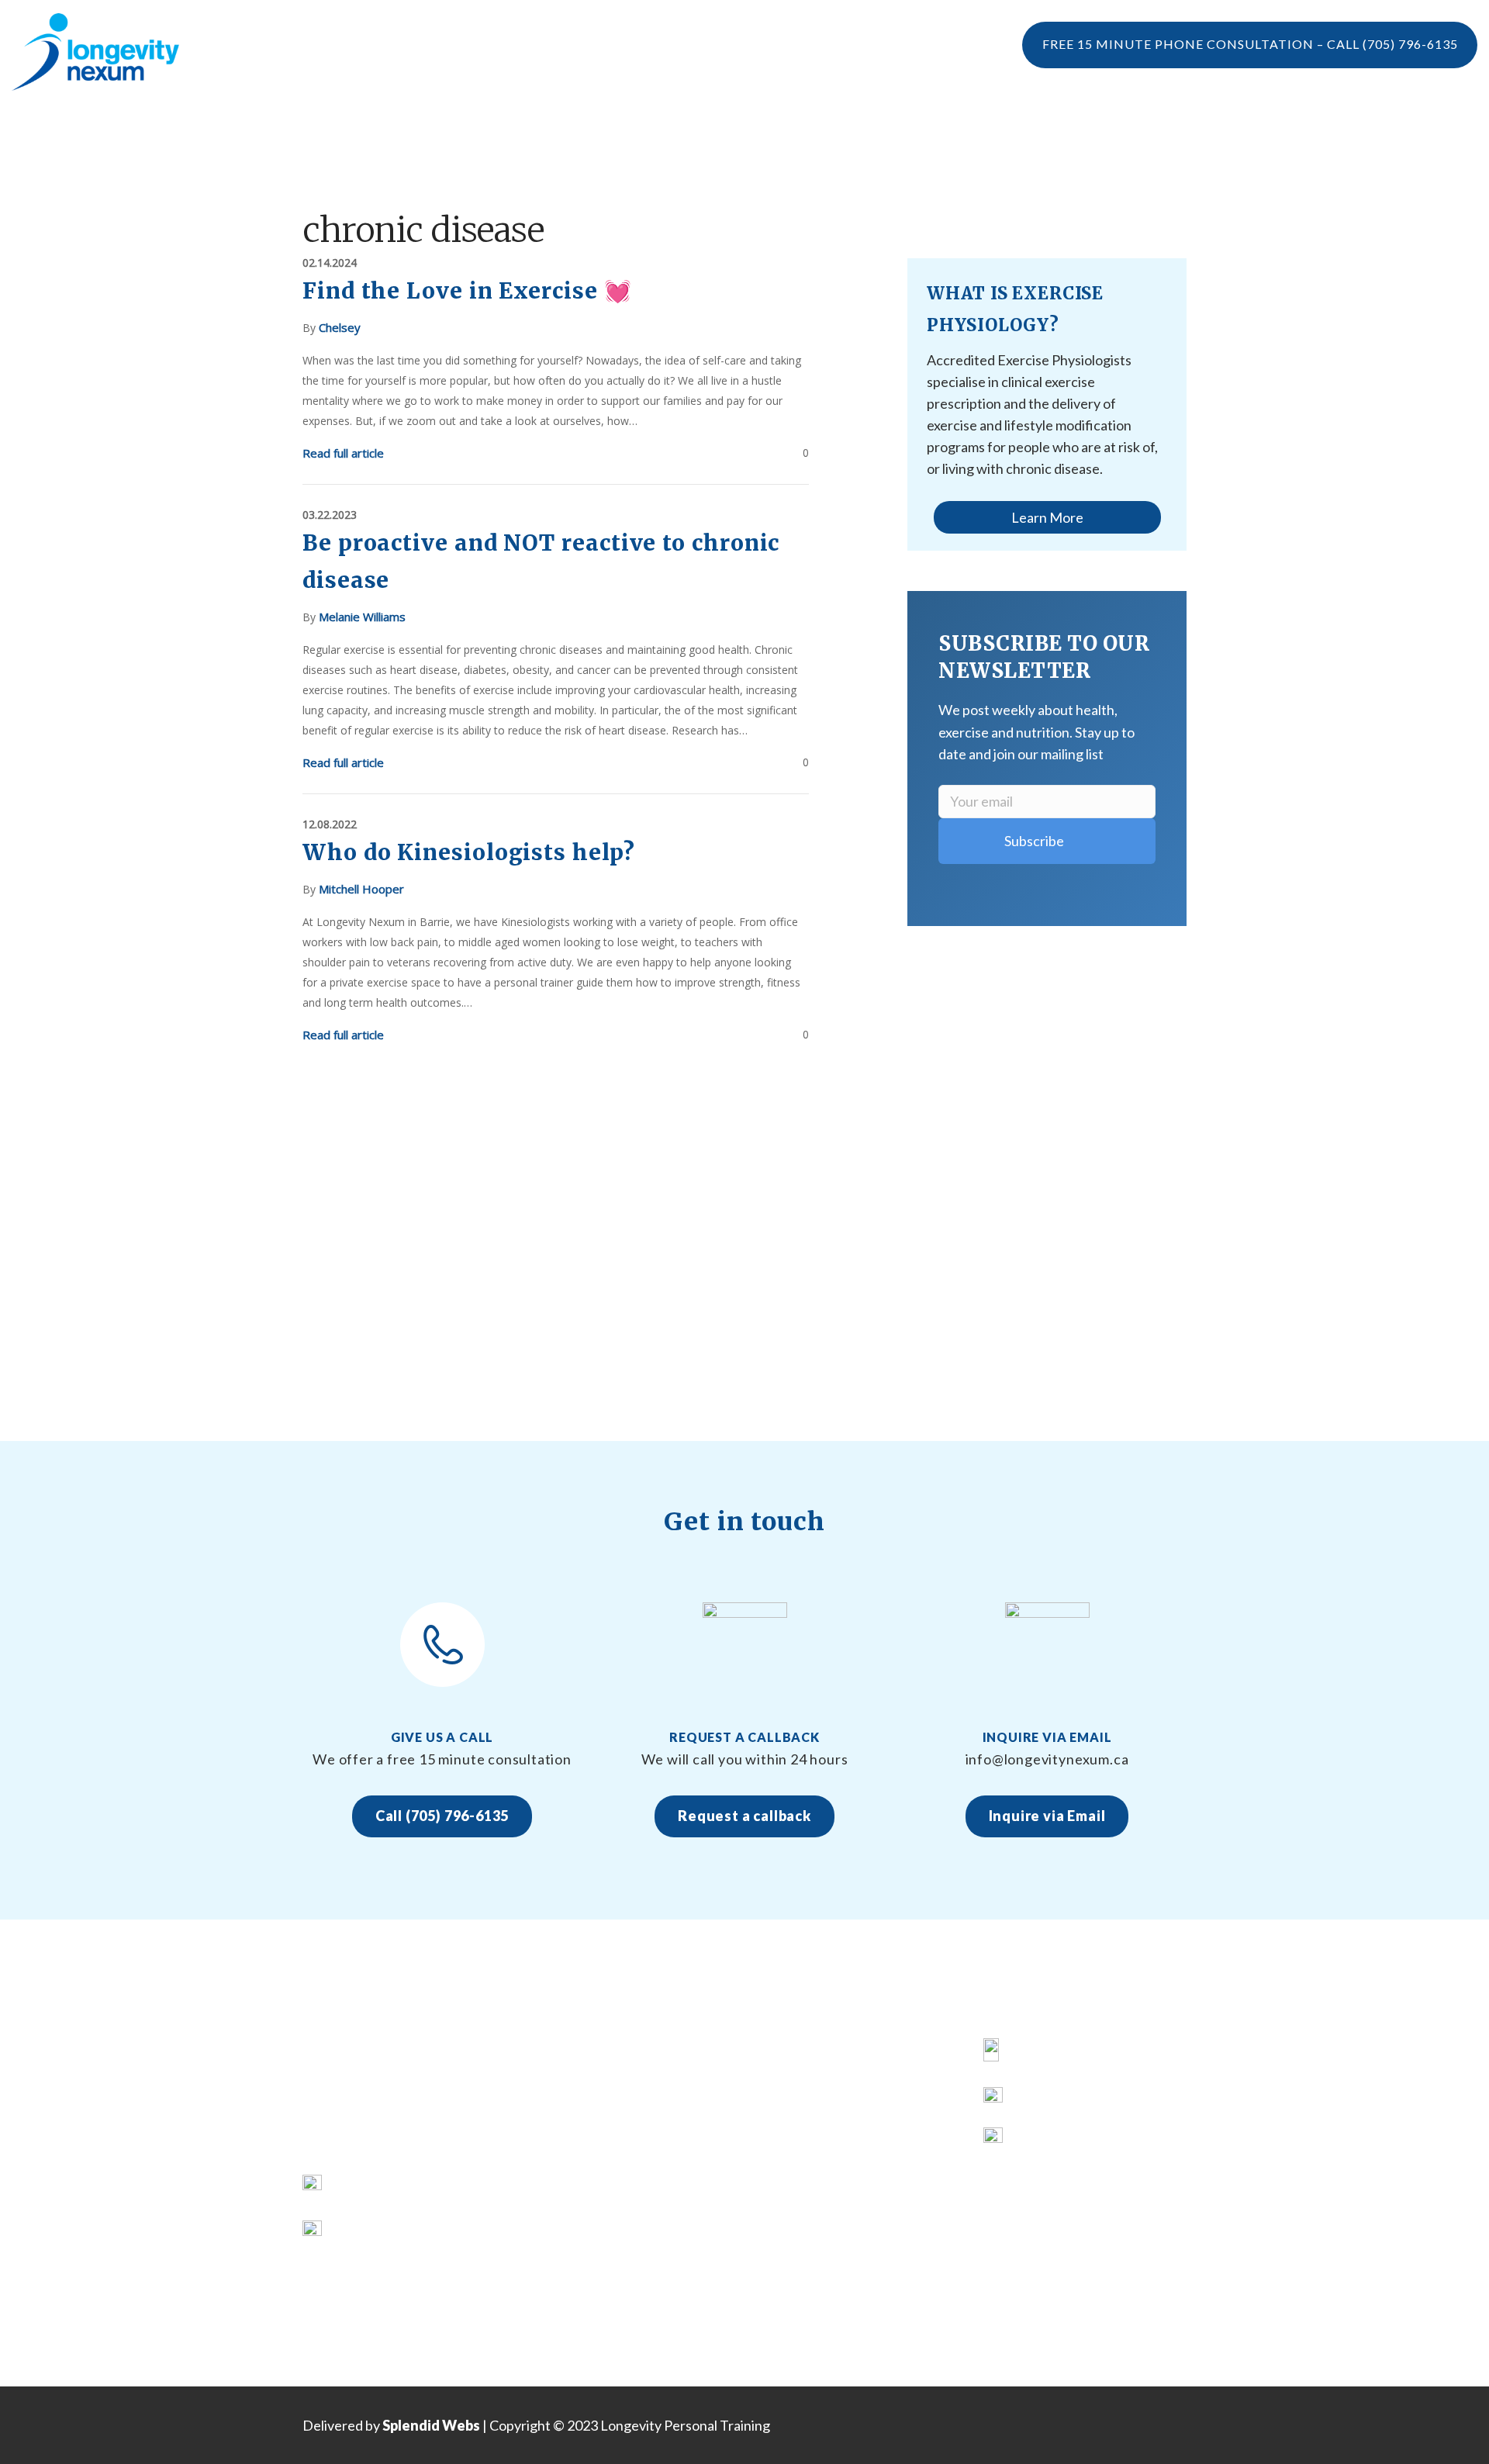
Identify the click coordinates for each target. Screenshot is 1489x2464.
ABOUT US (562, 2081)
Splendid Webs (431, 2425)
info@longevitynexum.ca (408, 2229)
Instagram (1045, 2101)
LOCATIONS (980, 128)
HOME (549, 2053)
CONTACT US (570, 2254)
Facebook (1043, 2053)
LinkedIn (1040, 2142)
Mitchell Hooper (361, 889)
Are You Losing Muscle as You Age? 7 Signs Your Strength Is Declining (844, 2196)
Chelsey (340, 327)
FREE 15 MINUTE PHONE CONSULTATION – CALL (1250, 44)
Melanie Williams (362, 617)
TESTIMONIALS (470, 128)
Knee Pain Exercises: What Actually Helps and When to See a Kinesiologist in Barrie (856, 2081)
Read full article (343, 453)
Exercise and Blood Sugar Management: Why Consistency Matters (850, 2283)
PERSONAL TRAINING (736, 128)
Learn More (1047, 517)
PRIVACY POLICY (581, 2283)
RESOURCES (567, 2196)
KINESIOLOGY (572, 2110)
